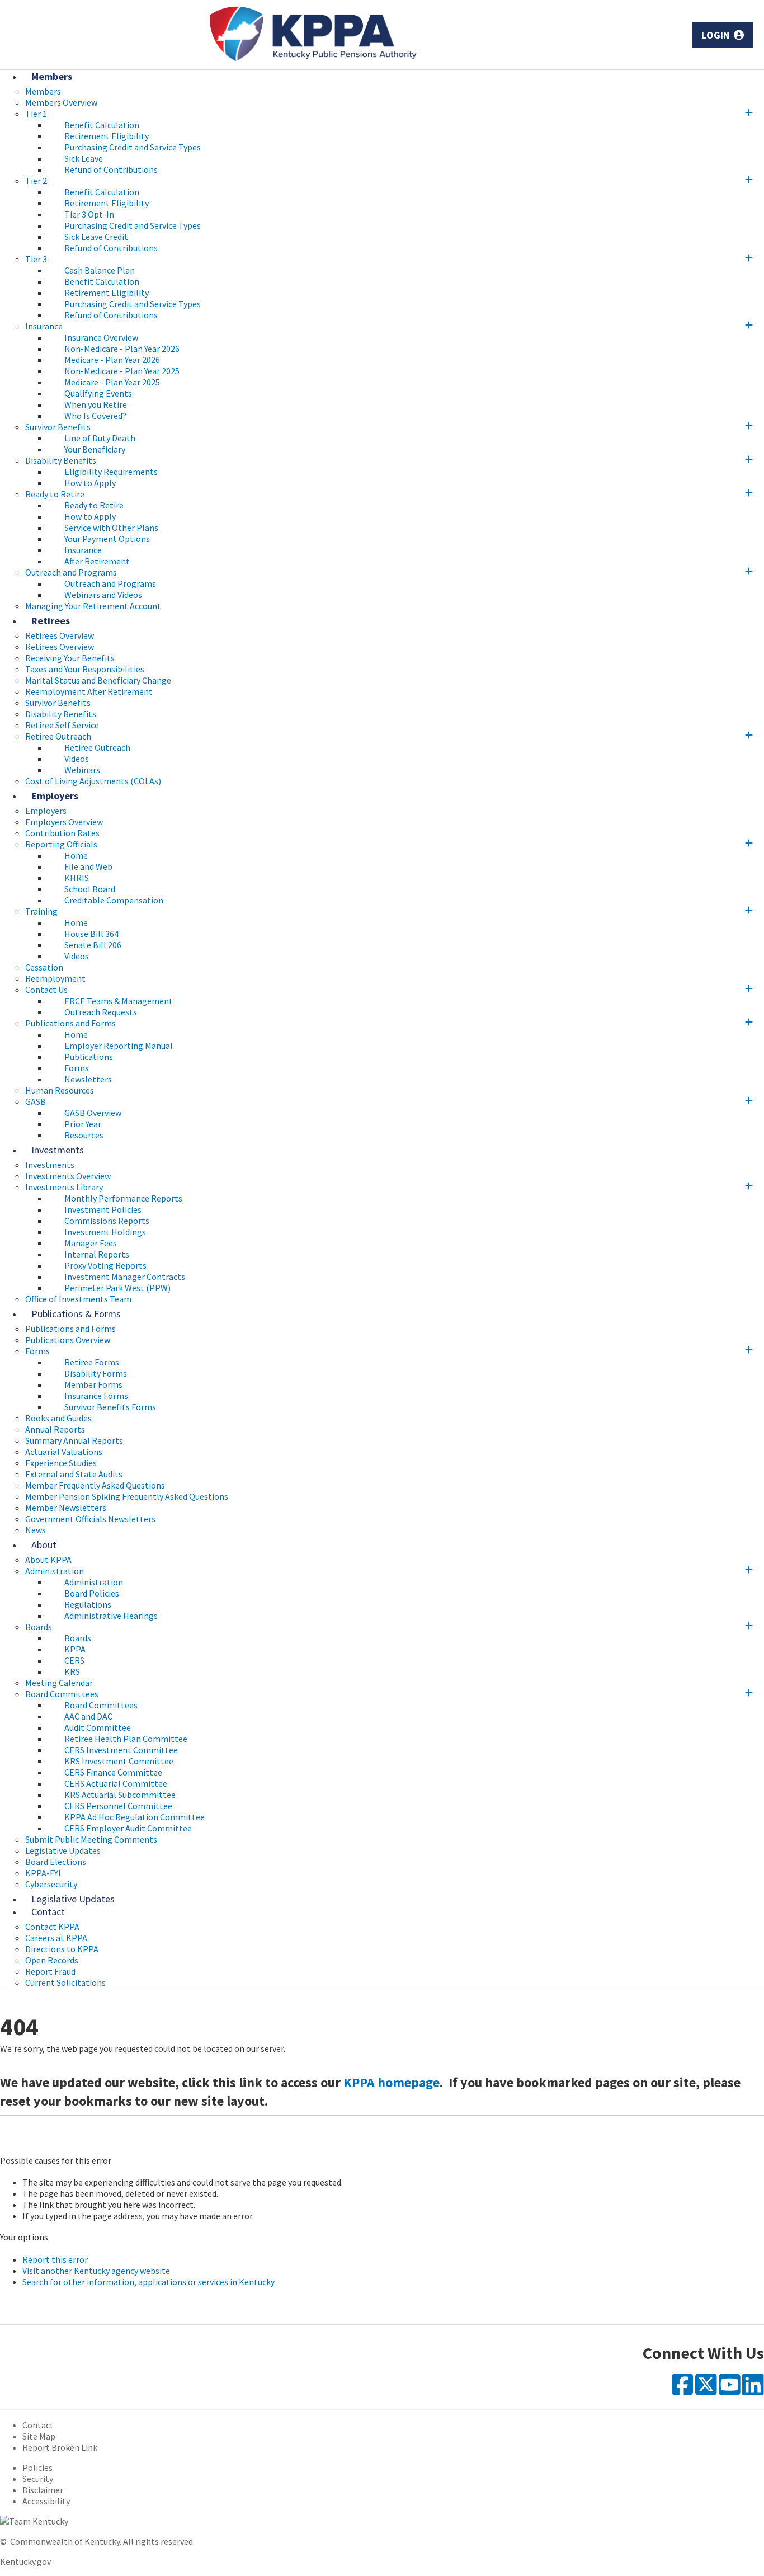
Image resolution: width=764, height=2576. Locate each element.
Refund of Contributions (111, 169)
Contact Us (46, 990)
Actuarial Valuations (64, 1452)
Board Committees (62, 1694)
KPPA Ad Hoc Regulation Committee (135, 1817)
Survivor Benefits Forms (110, 1407)
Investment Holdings (105, 1232)
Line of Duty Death (100, 438)
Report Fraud (50, 1971)
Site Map (39, 2436)
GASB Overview (93, 1113)
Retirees (51, 621)
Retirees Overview (60, 647)
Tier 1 (36, 114)
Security (38, 2479)
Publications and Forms (70, 1023)
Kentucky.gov (25, 2561)
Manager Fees (91, 1243)
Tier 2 (36, 181)
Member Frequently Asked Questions (95, 1485)
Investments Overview (68, 1176)
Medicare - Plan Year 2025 (112, 382)
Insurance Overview (101, 337)
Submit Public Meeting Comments (91, 1839)
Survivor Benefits (58, 427)
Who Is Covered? (95, 416)
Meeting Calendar (59, 1683)
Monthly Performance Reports (123, 1198)
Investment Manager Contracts (125, 1277)
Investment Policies (103, 1209)
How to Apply (90, 483)
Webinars (82, 770)
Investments (58, 1150)
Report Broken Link (60, 2447)
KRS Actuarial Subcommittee (120, 1795)
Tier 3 (36, 259)
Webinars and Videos (103, 595)
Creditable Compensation (114, 900)
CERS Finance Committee (113, 1772)
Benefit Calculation (102, 125)
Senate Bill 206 (93, 945)
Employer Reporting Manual (119, 1046)
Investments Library (64, 1187)
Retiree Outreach (58, 736)
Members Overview (61, 102)
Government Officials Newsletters (90, 1519)
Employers (55, 796)
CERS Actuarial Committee (116, 1783)
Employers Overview (64, 822)
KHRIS (77, 878)
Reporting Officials (61, 844)
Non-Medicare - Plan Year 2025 (122, 371)
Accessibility (46, 2501)
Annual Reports (55, 1429)
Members (52, 76)
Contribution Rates (62, 833)
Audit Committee (98, 1727)
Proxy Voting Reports (105, 1265)
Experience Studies (61, 1463)
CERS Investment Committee (121, 1750)
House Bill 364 (91, 934)
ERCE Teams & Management (119, 1001)
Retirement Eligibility (107, 136)
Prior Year (83, 1124)
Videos (77, 759)
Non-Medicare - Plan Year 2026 (122, 349)
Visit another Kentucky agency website (96, 2271)
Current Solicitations (65, 1982)
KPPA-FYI (43, 1873)
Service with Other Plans (111, 528)
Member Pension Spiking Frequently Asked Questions (127, 1496)
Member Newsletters (66, 1508)
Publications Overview (68, 1340)
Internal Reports (97, 1254)
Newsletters (88, 1079)
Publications (89, 1057)
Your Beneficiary (95, 449)
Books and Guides (58, 1418)
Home (76, 855)
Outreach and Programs (71, 572)
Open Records (52, 1960)
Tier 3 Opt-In (89, 214)
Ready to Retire (55, 494)
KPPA (75, 1649)
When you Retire (96, 404)
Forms (77, 1068)
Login (717, 35)
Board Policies (92, 1593)
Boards (39, 1627)
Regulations (88, 1604)
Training (41, 911)
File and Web (88, 866)
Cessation (44, 967)
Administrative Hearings (111, 1616)
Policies (37, 2467)
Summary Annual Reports (74, 1440)
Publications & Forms (76, 1314)
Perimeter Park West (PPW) (117, 1288)
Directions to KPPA (62, 1949)
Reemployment (55, 978)
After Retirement (97, 561)
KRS (72, 1671)
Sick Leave (84, 158)
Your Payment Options (107, 539)
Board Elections (56, 1862)
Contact (48, 1912)
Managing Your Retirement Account (93, 606)
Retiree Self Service (62, 725)
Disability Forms (96, 1373)
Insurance (44, 326)
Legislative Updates (63, 1850)
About (44, 1545)
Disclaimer (43, 2490)
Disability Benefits (61, 460)
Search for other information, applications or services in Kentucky (148, 2282)
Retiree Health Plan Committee (126, 1739)
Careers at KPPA (56, 1938)
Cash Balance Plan (100, 270)
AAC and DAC (88, 1716)
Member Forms (93, 1384)
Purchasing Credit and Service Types (133, 147)
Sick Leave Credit (96, 237)
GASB (36, 1101)
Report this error (55, 2259)
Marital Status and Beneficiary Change (98, 680)
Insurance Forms (96, 1396)
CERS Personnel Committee (118, 1806)
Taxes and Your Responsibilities (85, 669)
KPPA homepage (392, 2082)
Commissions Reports (107, 1221)
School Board (90, 889)
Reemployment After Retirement (89, 691)
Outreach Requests (101, 1012)
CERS (74, 1660)
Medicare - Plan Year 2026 (112, 360)
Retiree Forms (92, 1362)
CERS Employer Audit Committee (128, 1828)
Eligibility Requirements (111, 472)
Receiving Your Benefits (70, 658)
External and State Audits (74, 1474)
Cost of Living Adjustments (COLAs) (93, 781)
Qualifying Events (98, 393)
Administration (55, 1571)
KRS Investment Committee (119, 1761)
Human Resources (60, 1090)
